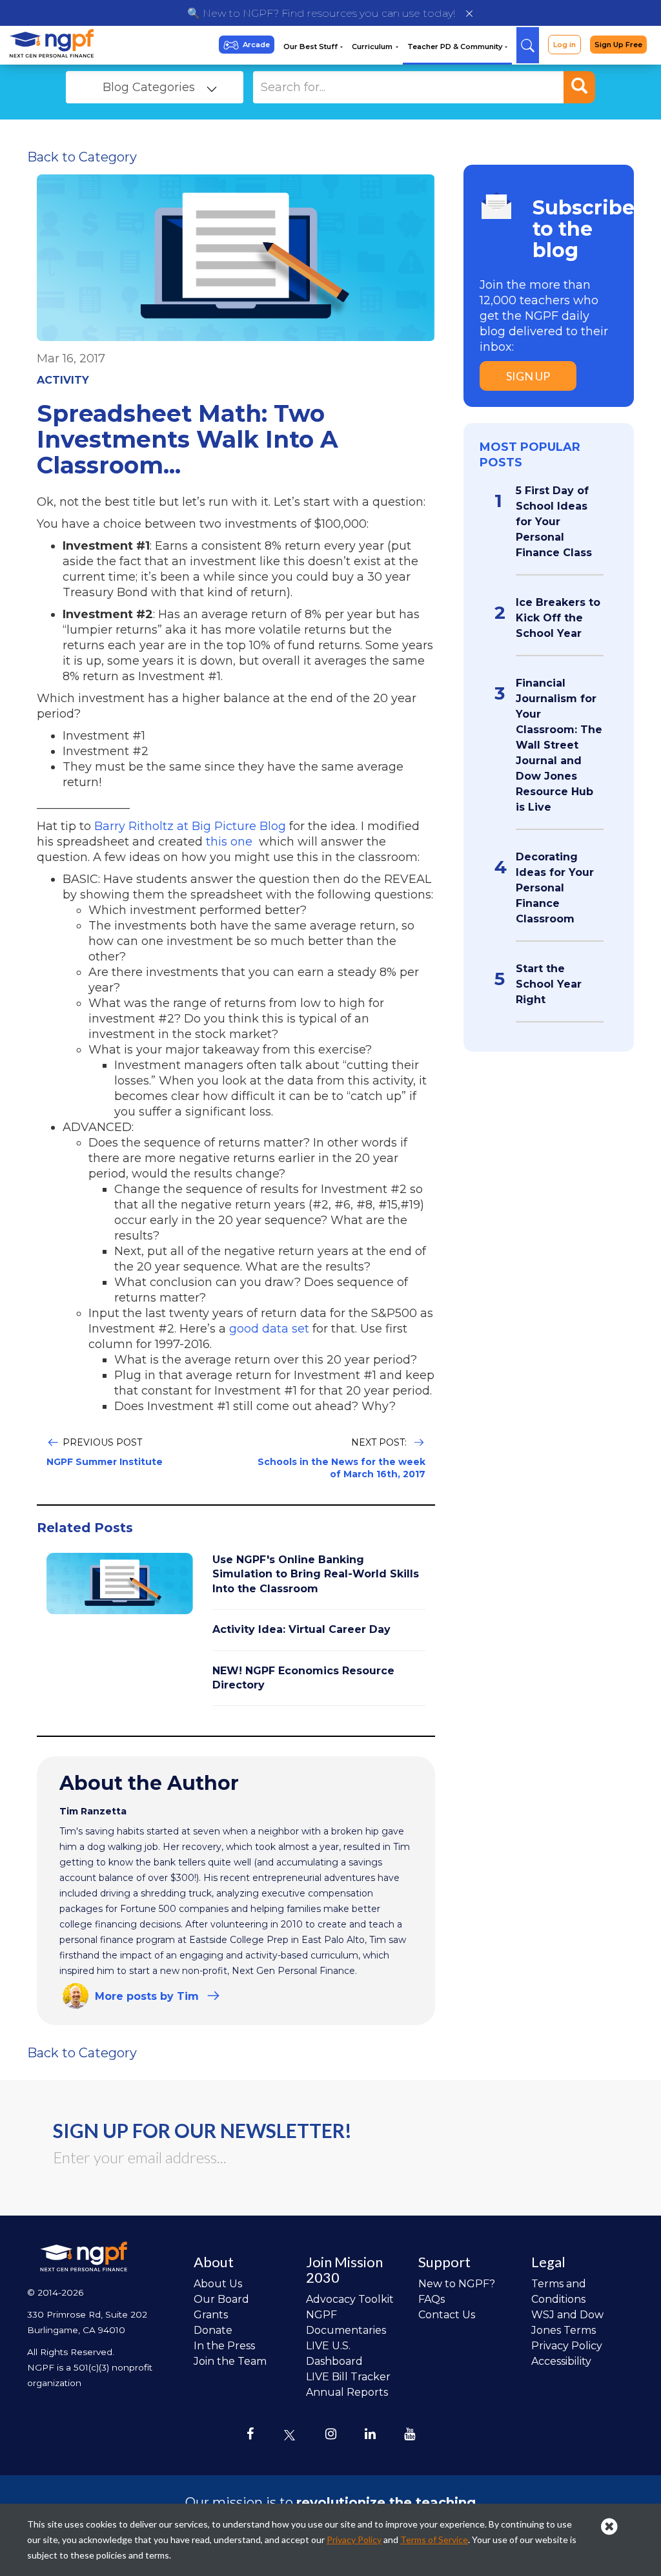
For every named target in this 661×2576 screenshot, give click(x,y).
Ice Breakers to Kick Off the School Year (558, 618)
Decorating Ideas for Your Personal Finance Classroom (555, 888)
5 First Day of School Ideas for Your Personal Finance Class (554, 522)
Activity (63, 380)
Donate (213, 2330)
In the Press (224, 2346)
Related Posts (85, 1528)
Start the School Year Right (549, 984)
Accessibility (561, 2361)
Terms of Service (434, 2540)
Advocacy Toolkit (350, 2299)
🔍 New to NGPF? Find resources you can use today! (321, 13)
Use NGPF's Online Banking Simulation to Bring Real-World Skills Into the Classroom (316, 1574)
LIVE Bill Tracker (348, 2377)
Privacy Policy (567, 2346)
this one (231, 842)
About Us (218, 2284)
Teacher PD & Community (456, 47)
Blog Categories (149, 87)
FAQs (432, 2299)
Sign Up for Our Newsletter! (202, 2130)
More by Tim (147, 1996)
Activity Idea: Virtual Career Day (301, 1629)
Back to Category (82, 157)
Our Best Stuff (311, 47)
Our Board (221, 2299)
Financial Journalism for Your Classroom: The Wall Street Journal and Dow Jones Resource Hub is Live (559, 745)
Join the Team (230, 2361)
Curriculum (373, 47)
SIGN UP (528, 376)
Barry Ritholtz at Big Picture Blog (190, 826)
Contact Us (447, 2315)
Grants (211, 2315)
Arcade (256, 45)
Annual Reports (347, 2392)
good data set (271, 1329)
